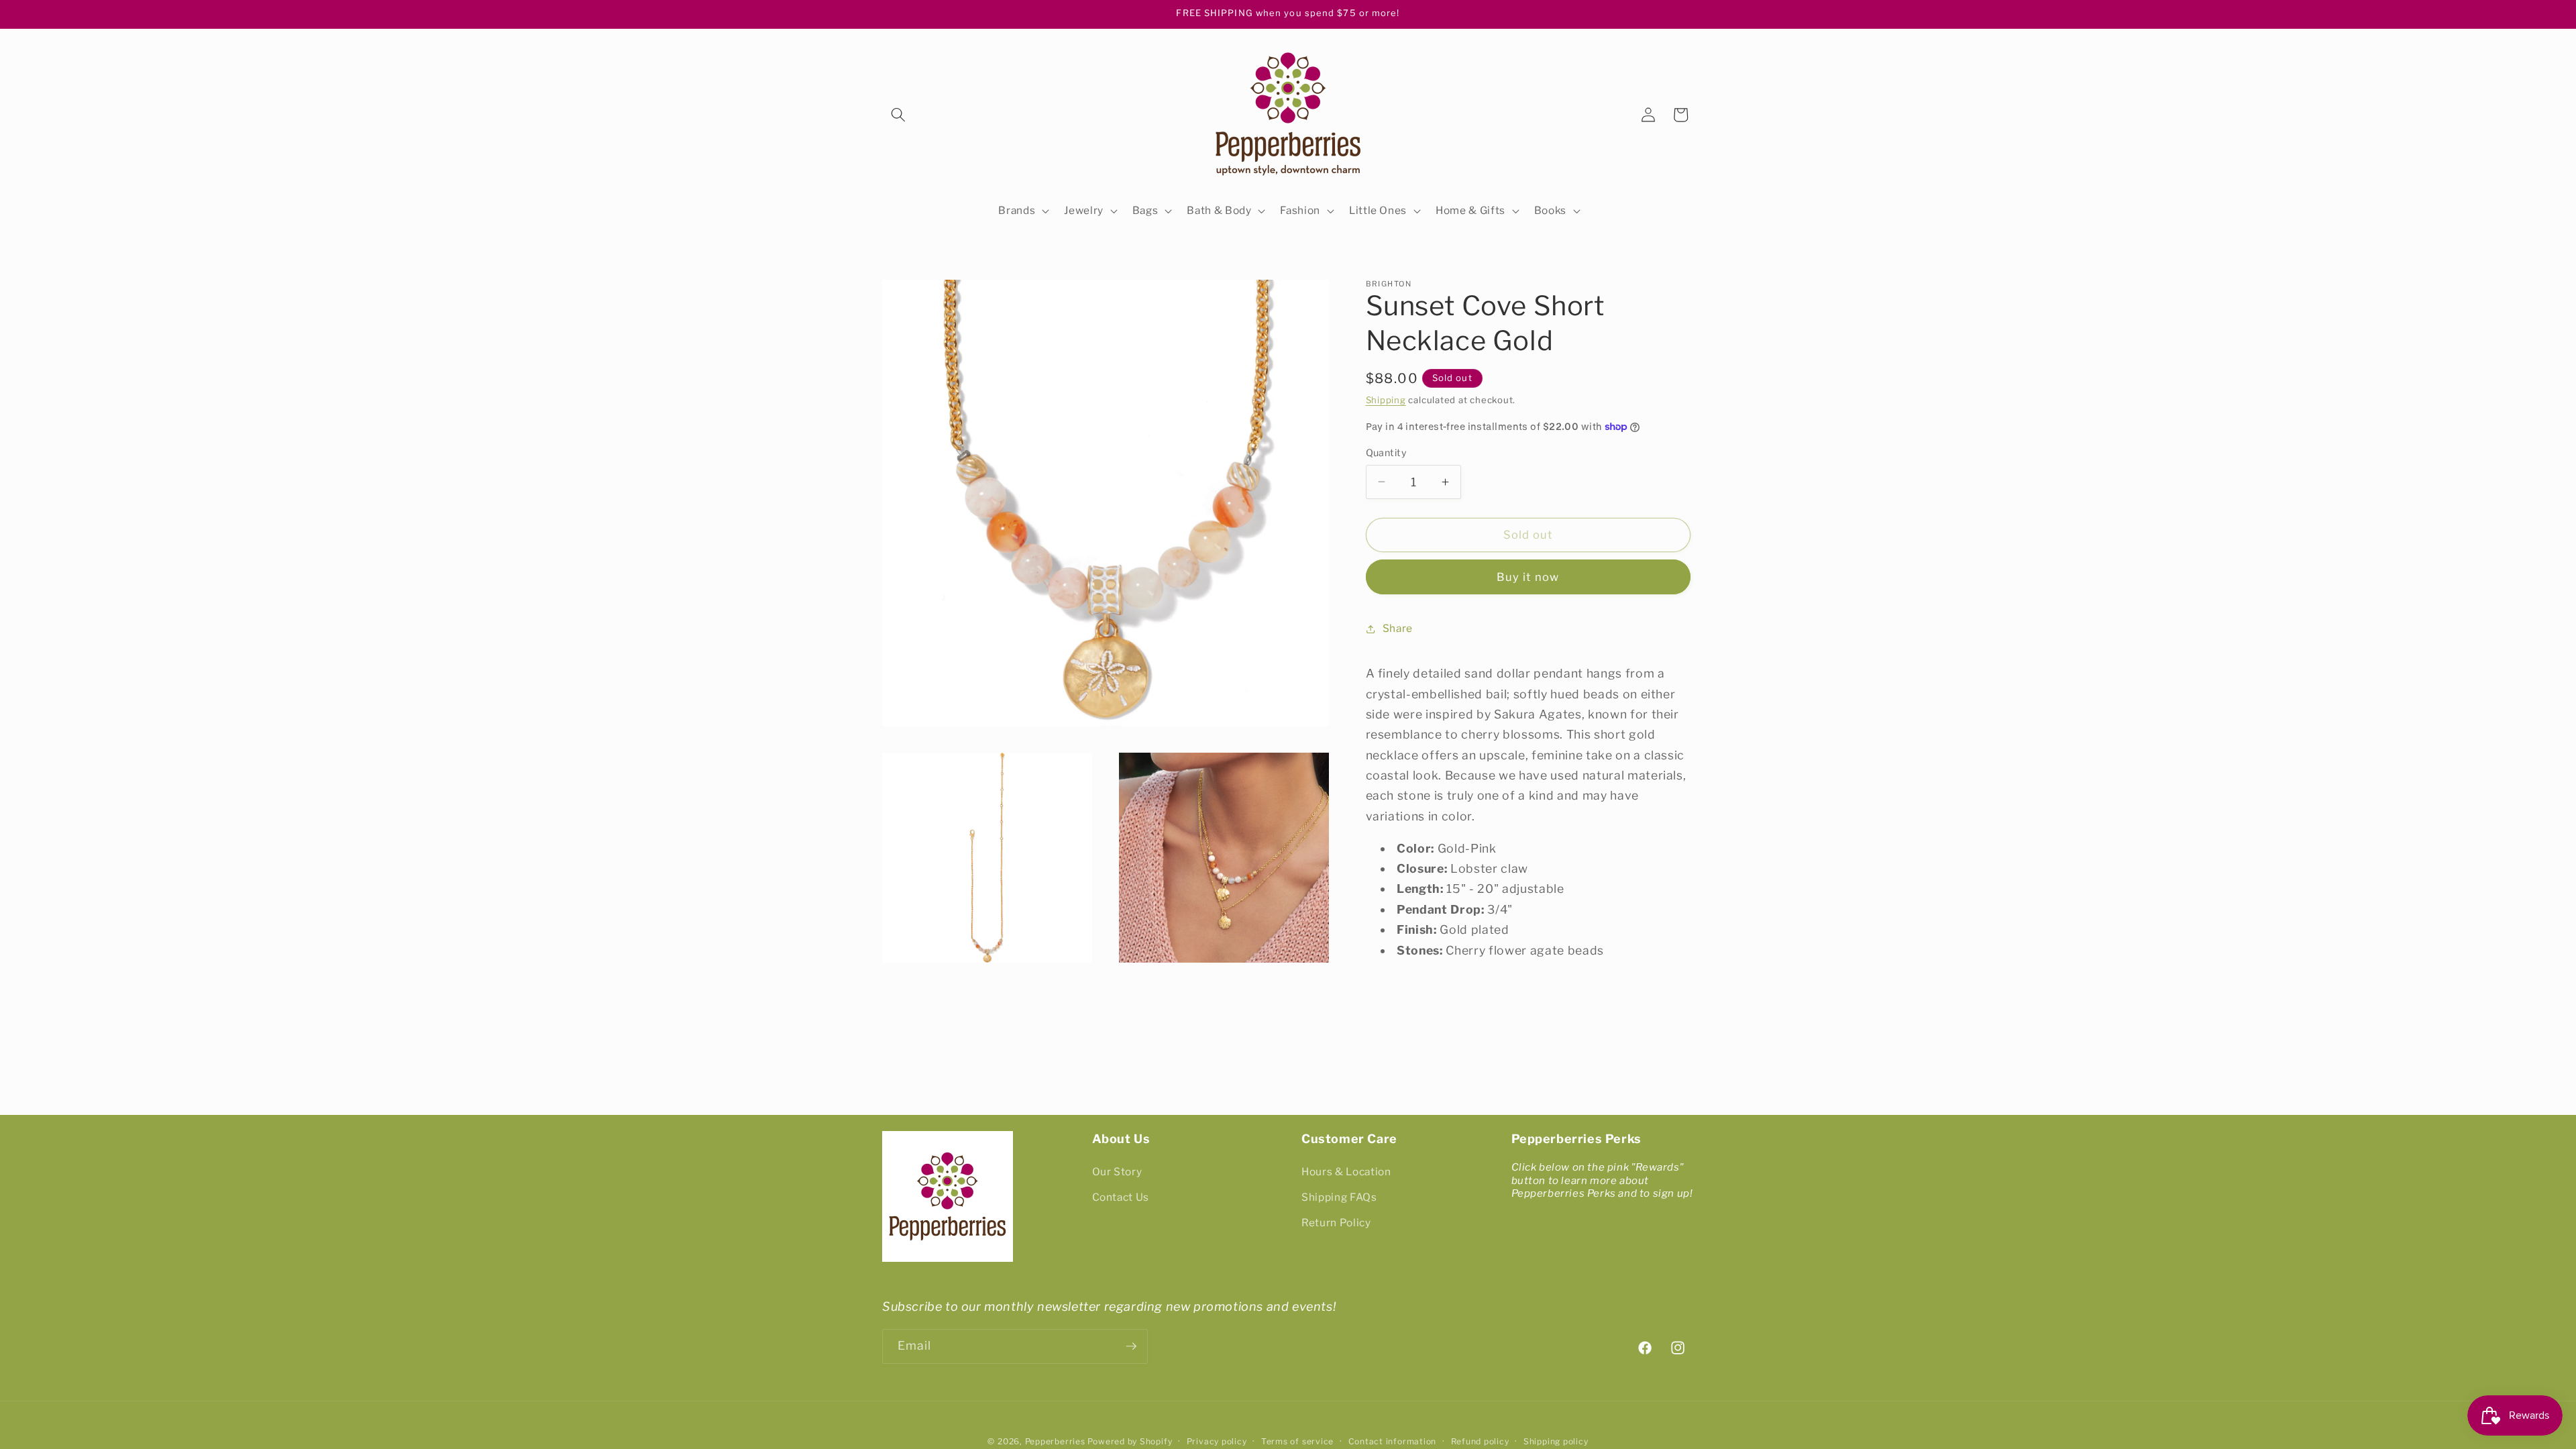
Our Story (1117, 1172)
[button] (898, 115)
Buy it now (1528, 577)
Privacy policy (1217, 1441)
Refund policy (1480, 1441)
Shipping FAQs (1339, 1197)
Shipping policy (1556, 1441)
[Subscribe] (1131, 1346)
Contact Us (1121, 1197)
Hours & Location (1346, 1172)
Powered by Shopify (1130, 1441)
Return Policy (1336, 1223)
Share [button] (1398, 628)
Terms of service (1297, 1441)
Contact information (1393, 1441)
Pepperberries (1055, 1441)
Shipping (1386, 400)
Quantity (1387, 453)
